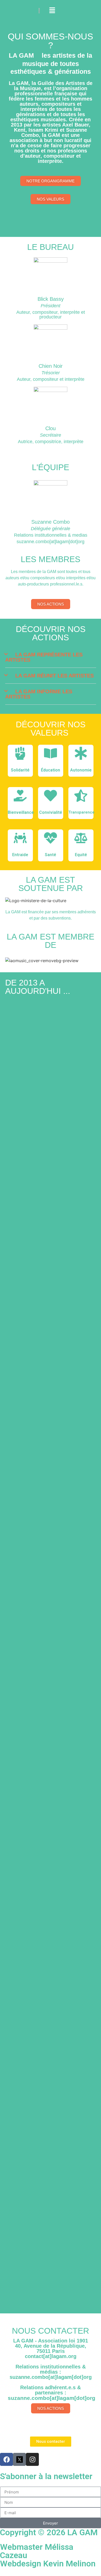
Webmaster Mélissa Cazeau (37, 2551)
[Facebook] (6, 2459)
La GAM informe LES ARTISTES (39, 694)
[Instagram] (32, 2459)
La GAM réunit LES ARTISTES (55, 676)
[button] (51, 657)
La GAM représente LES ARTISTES (44, 657)
